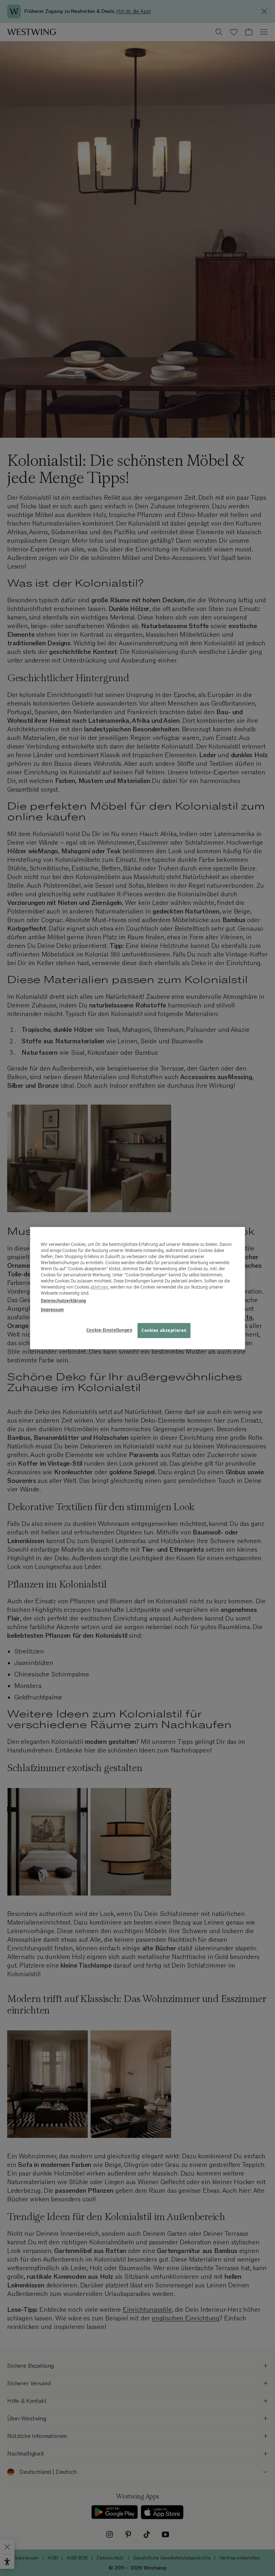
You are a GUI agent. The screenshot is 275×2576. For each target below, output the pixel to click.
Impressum (52, 1310)
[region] (137, 1288)
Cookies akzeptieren (164, 1330)
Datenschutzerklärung (63, 1301)
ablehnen (99, 1287)
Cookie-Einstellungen (109, 1330)
